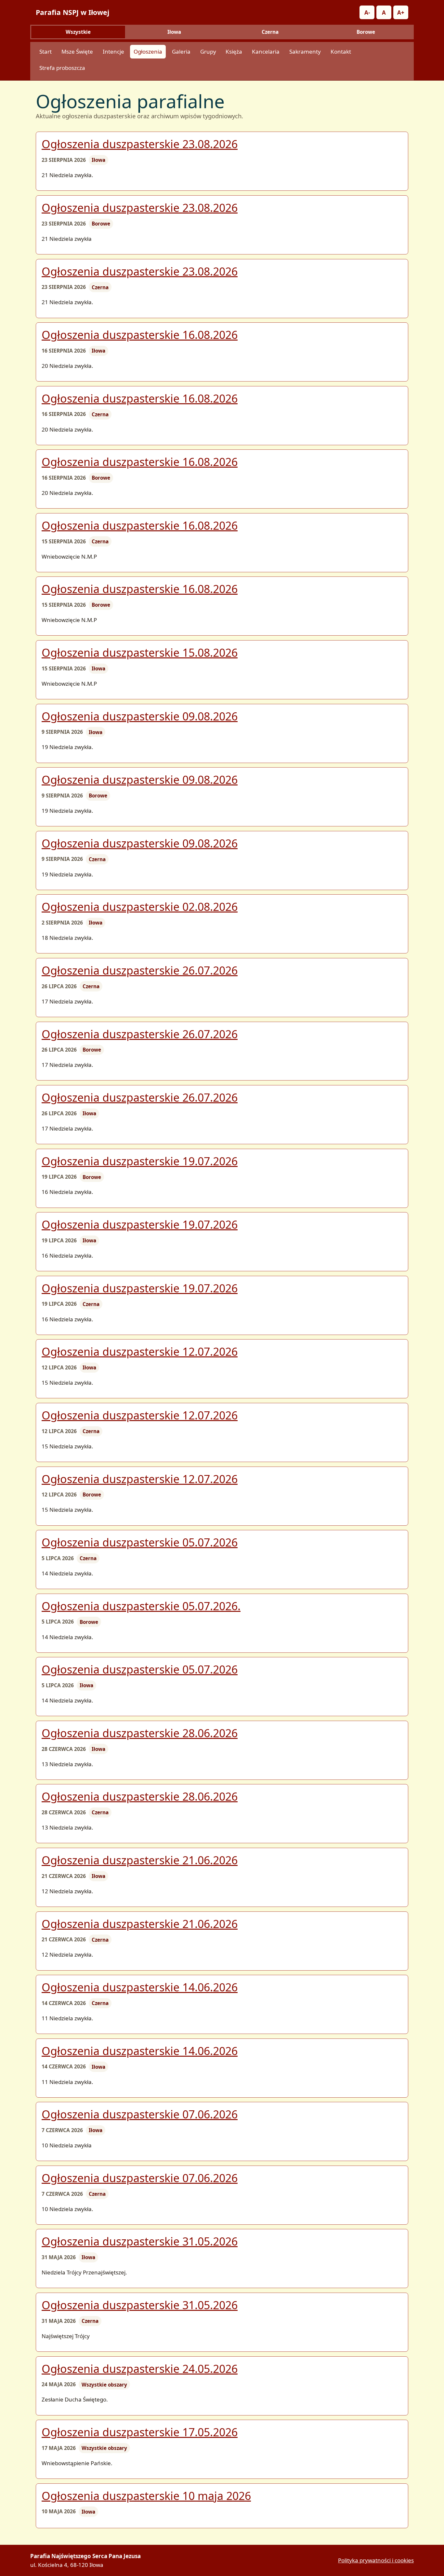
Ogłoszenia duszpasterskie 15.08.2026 (140, 653)
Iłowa (174, 32)
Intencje (113, 52)
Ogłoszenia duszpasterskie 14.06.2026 (140, 1987)
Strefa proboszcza (62, 68)
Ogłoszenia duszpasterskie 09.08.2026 (140, 716)
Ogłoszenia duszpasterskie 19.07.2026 (140, 1161)
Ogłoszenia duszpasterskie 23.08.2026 (140, 144)
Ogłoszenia (148, 52)
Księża (234, 52)
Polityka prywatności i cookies (376, 2560)
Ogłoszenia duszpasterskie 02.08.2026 (140, 907)
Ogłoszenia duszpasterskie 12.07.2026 (140, 1352)
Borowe (366, 32)
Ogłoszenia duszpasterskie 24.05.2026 (140, 2369)
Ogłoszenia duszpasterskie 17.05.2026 (140, 2432)
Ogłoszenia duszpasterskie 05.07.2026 (140, 1542)
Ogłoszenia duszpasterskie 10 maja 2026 (146, 2496)
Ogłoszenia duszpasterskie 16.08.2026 (140, 335)
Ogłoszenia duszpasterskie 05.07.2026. (141, 1606)
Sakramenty (305, 52)
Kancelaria (266, 52)
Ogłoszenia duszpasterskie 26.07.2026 (140, 970)
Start (46, 52)
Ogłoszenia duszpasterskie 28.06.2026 (140, 1733)
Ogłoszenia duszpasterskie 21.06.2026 (140, 1860)
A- (367, 13)
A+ (401, 13)
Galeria (181, 52)
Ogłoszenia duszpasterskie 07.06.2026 (140, 2114)
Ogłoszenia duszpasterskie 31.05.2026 (140, 2241)
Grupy (208, 52)
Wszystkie (78, 32)
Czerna (270, 32)
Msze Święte (77, 52)
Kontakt (341, 52)
